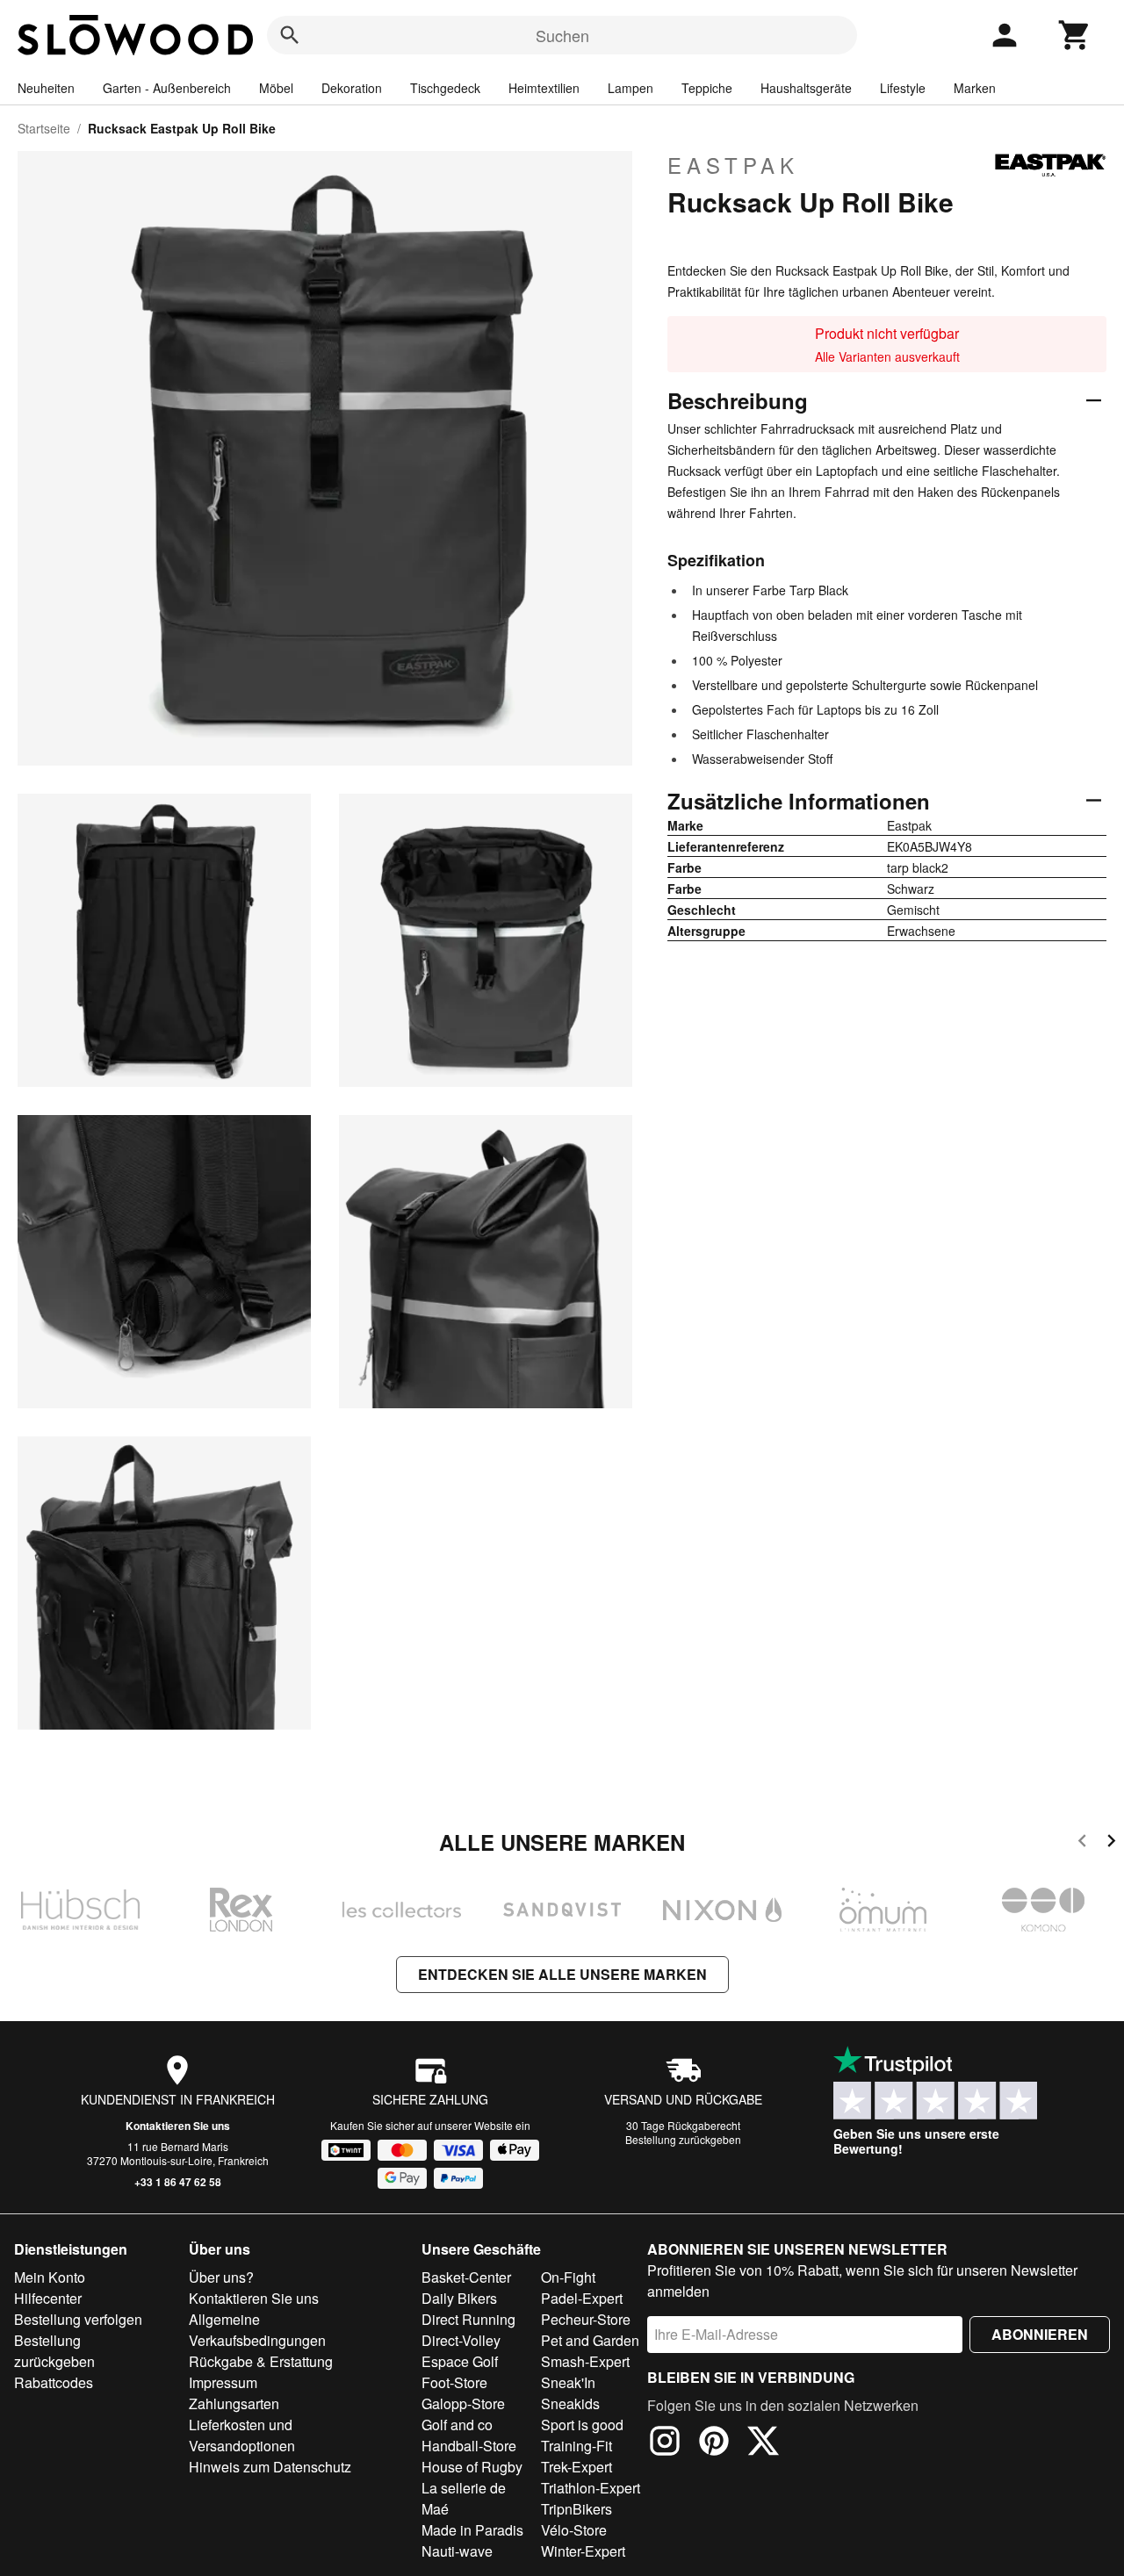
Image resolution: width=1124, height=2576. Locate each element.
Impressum (223, 2382)
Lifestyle (903, 88)
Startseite (44, 128)
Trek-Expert (576, 2467)
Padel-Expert (582, 2298)
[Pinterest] (714, 2443)
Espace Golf (460, 2361)
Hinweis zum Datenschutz (270, 2467)
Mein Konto (50, 2277)
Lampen (630, 88)
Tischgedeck (445, 88)
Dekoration (352, 88)
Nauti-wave (457, 2551)
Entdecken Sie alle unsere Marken (562, 1974)
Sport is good (582, 2425)
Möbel (276, 88)
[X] (763, 2443)
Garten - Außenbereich (167, 88)
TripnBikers (576, 2509)
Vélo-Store (574, 2530)
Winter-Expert (583, 2551)
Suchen (562, 35)
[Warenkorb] (1075, 35)
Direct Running (468, 2319)
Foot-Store (454, 2382)
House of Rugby (472, 2467)
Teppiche (707, 88)
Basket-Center (466, 2277)
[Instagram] (665, 2443)
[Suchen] (290, 35)
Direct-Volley (461, 2340)
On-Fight (568, 2277)
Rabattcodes (54, 2382)
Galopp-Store (463, 2403)
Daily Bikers (459, 2298)
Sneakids (570, 2403)
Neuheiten (46, 88)
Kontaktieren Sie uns (178, 2126)
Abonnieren (1040, 2334)
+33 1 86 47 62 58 (178, 2182)
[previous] (1082, 1843)
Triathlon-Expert (591, 2488)
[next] (1111, 1843)
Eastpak (733, 165)
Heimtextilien (544, 88)
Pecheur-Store (586, 2319)
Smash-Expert (585, 2361)
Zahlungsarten (234, 2403)
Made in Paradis (472, 2530)
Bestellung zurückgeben (683, 2139)
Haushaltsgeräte (806, 88)
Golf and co (457, 2425)
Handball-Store (469, 2446)
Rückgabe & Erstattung (261, 2361)
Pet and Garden (590, 2340)
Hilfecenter (48, 2298)
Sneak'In (568, 2382)
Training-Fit (576, 2446)
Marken (975, 88)
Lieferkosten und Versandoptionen (242, 2435)
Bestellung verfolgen (78, 2319)
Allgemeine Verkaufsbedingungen (257, 2330)
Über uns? (221, 2277)
